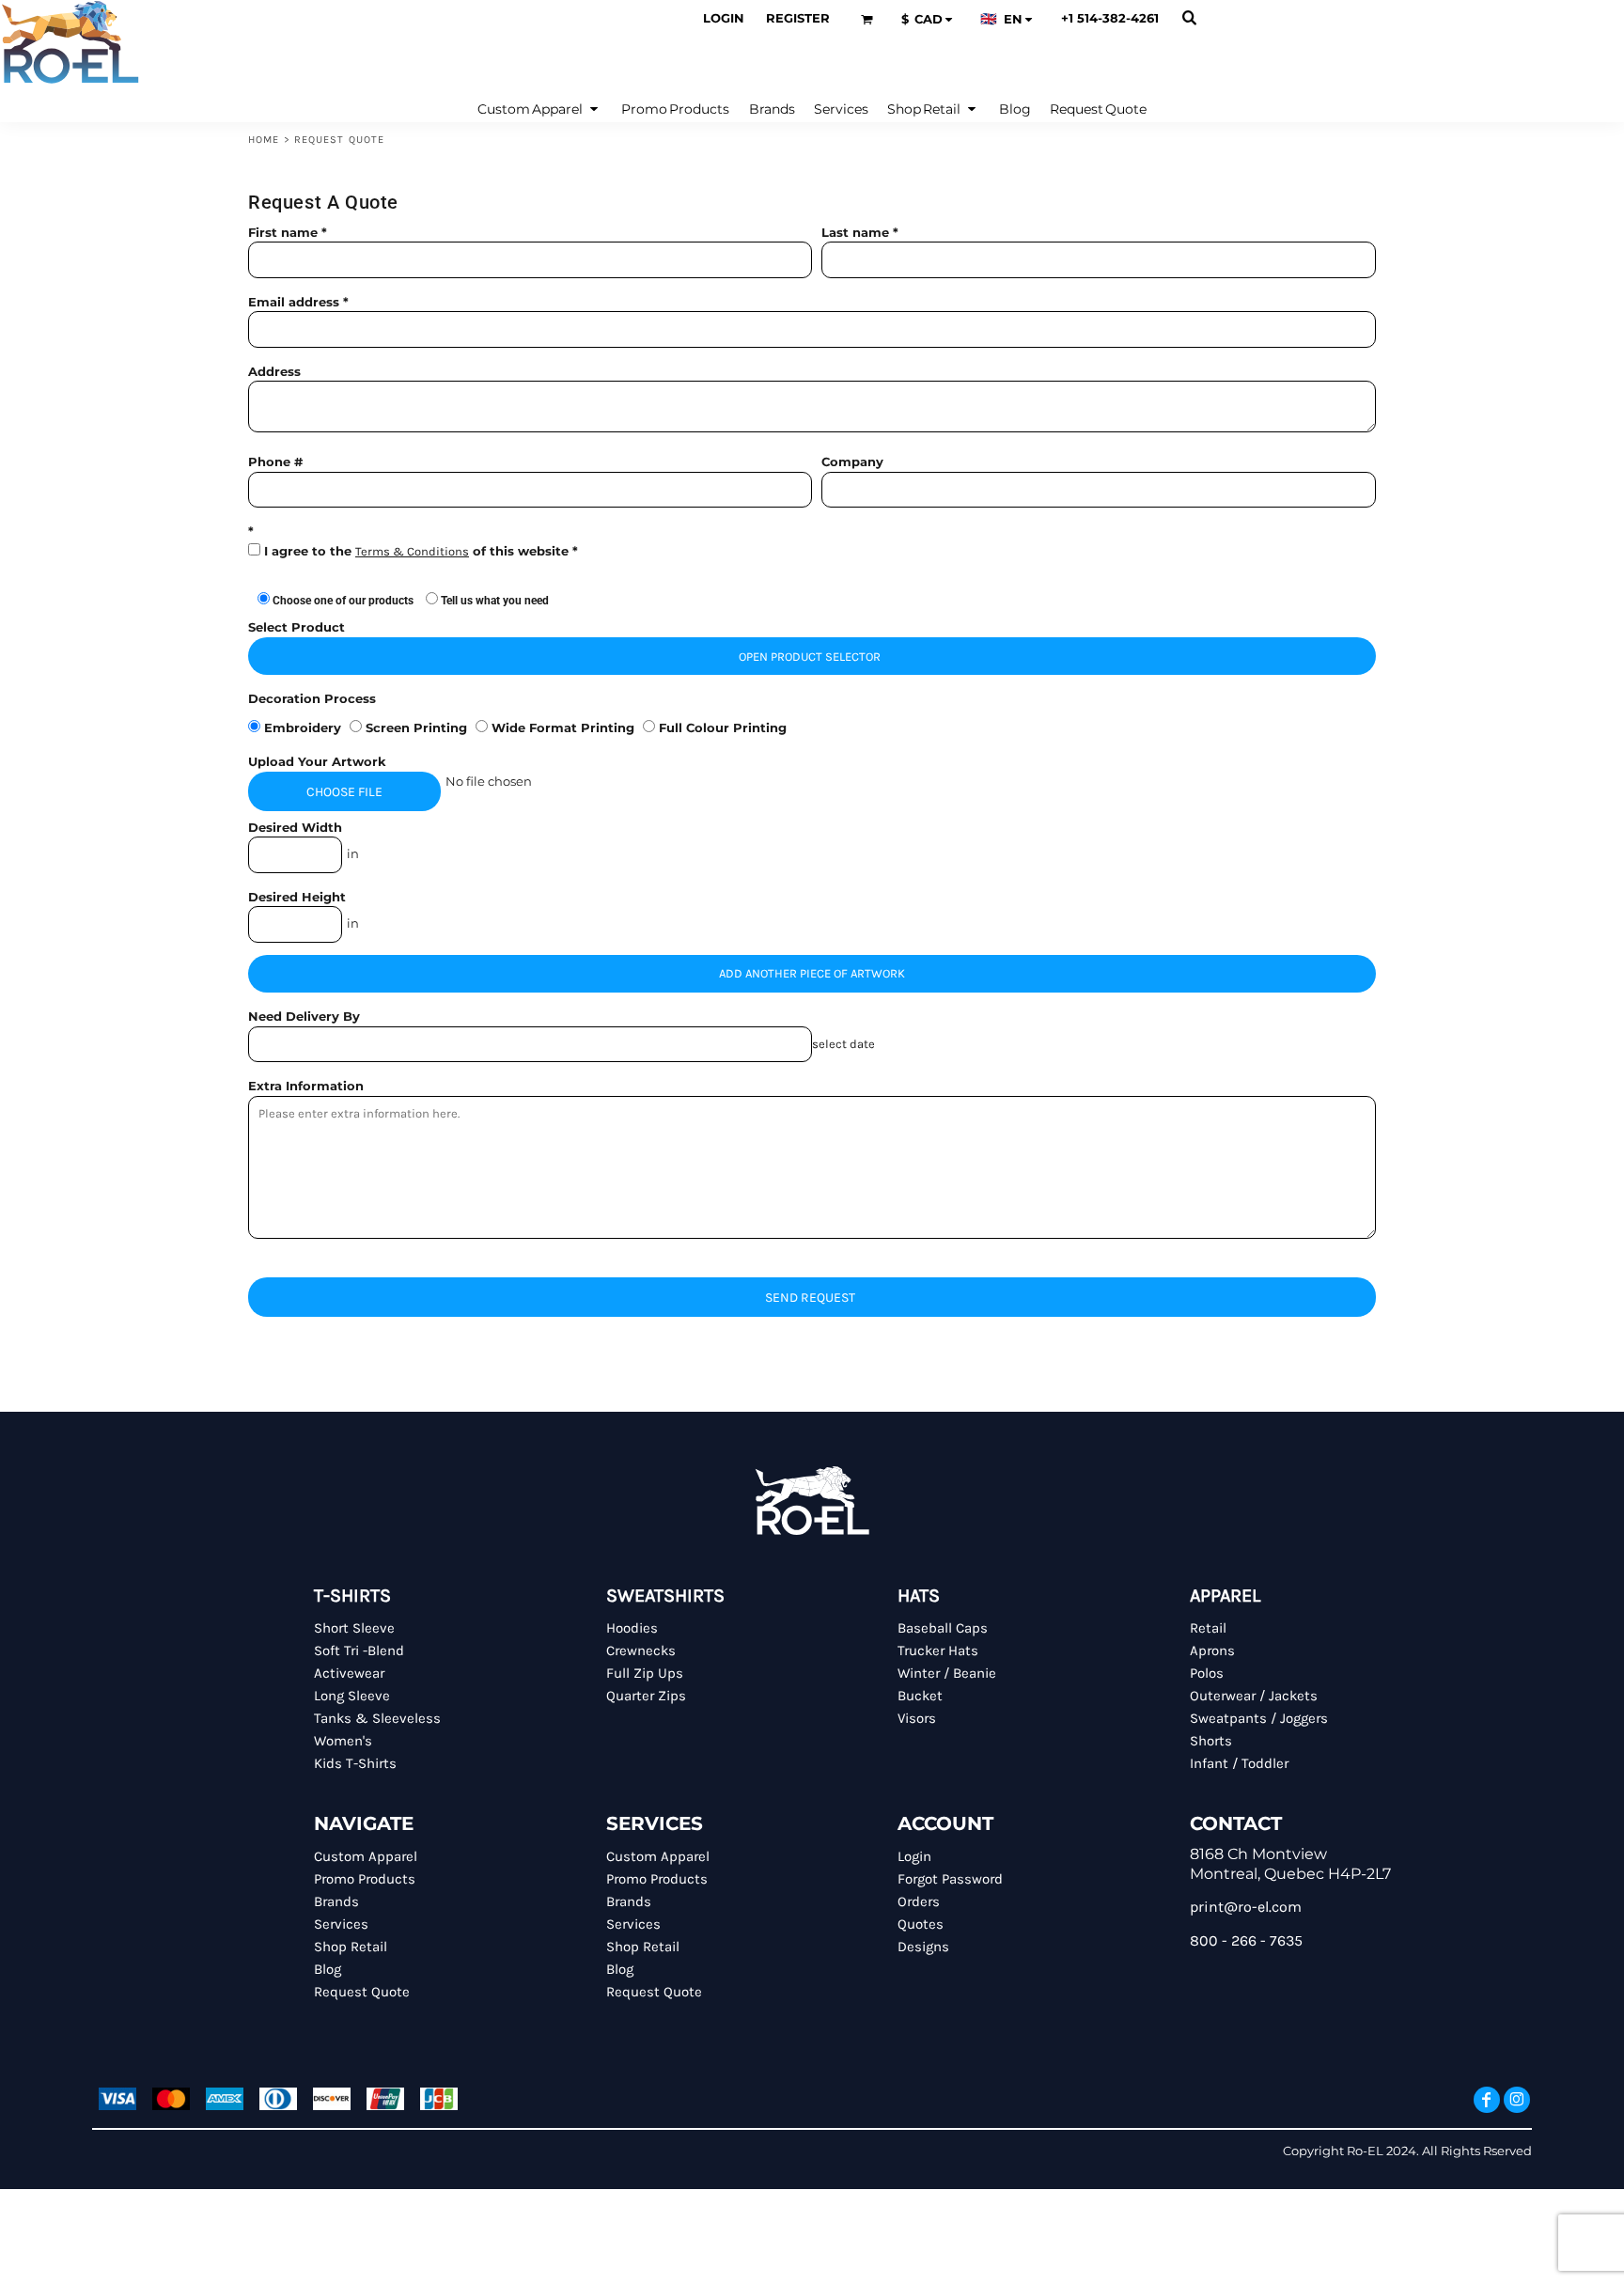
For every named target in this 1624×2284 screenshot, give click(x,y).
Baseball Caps (943, 1628)
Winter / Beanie (947, 1673)
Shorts (1211, 1741)
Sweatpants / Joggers (1259, 1718)
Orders (919, 1901)
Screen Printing (416, 727)
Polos (1207, 1673)
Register (798, 18)
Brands (336, 1901)
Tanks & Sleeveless (377, 1718)
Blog (328, 1969)
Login (724, 18)
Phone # (275, 461)
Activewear (349, 1673)
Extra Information (306, 1086)
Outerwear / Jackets (1254, 1696)
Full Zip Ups (645, 1673)
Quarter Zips (646, 1696)
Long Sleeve (352, 1696)
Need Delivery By (304, 1016)
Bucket (920, 1696)
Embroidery (303, 727)
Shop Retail (351, 1947)
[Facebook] (1487, 2100)
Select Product (297, 627)
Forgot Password (950, 1879)
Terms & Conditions (412, 551)
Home (264, 140)
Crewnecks (641, 1650)
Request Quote (362, 1992)
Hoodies (632, 1628)
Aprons (1212, 1650)
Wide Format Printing (563, 727)
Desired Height (297, 897)
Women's (343, 1741)
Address (274, 371)
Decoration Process (312, 698)
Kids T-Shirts (355, 1763)
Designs (923, 1947)
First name (283, 232)
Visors (917, 1718)
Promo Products (365, 1879)
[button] (867, 19)
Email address (294, 302)
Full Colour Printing (721, 727)
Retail (1208, 1628)
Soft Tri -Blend (359, 1650)
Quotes (921, 1924)
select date (843, 1044)
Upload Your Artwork (317, 761)
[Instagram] (1517, 2100)
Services (341, 1924)
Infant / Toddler (1239, 1763)
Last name (855, 232)
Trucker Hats (938, 1650)
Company (852, 461)
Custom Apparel (366, 1856)
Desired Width (295, 827)
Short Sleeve (354, 1628)
